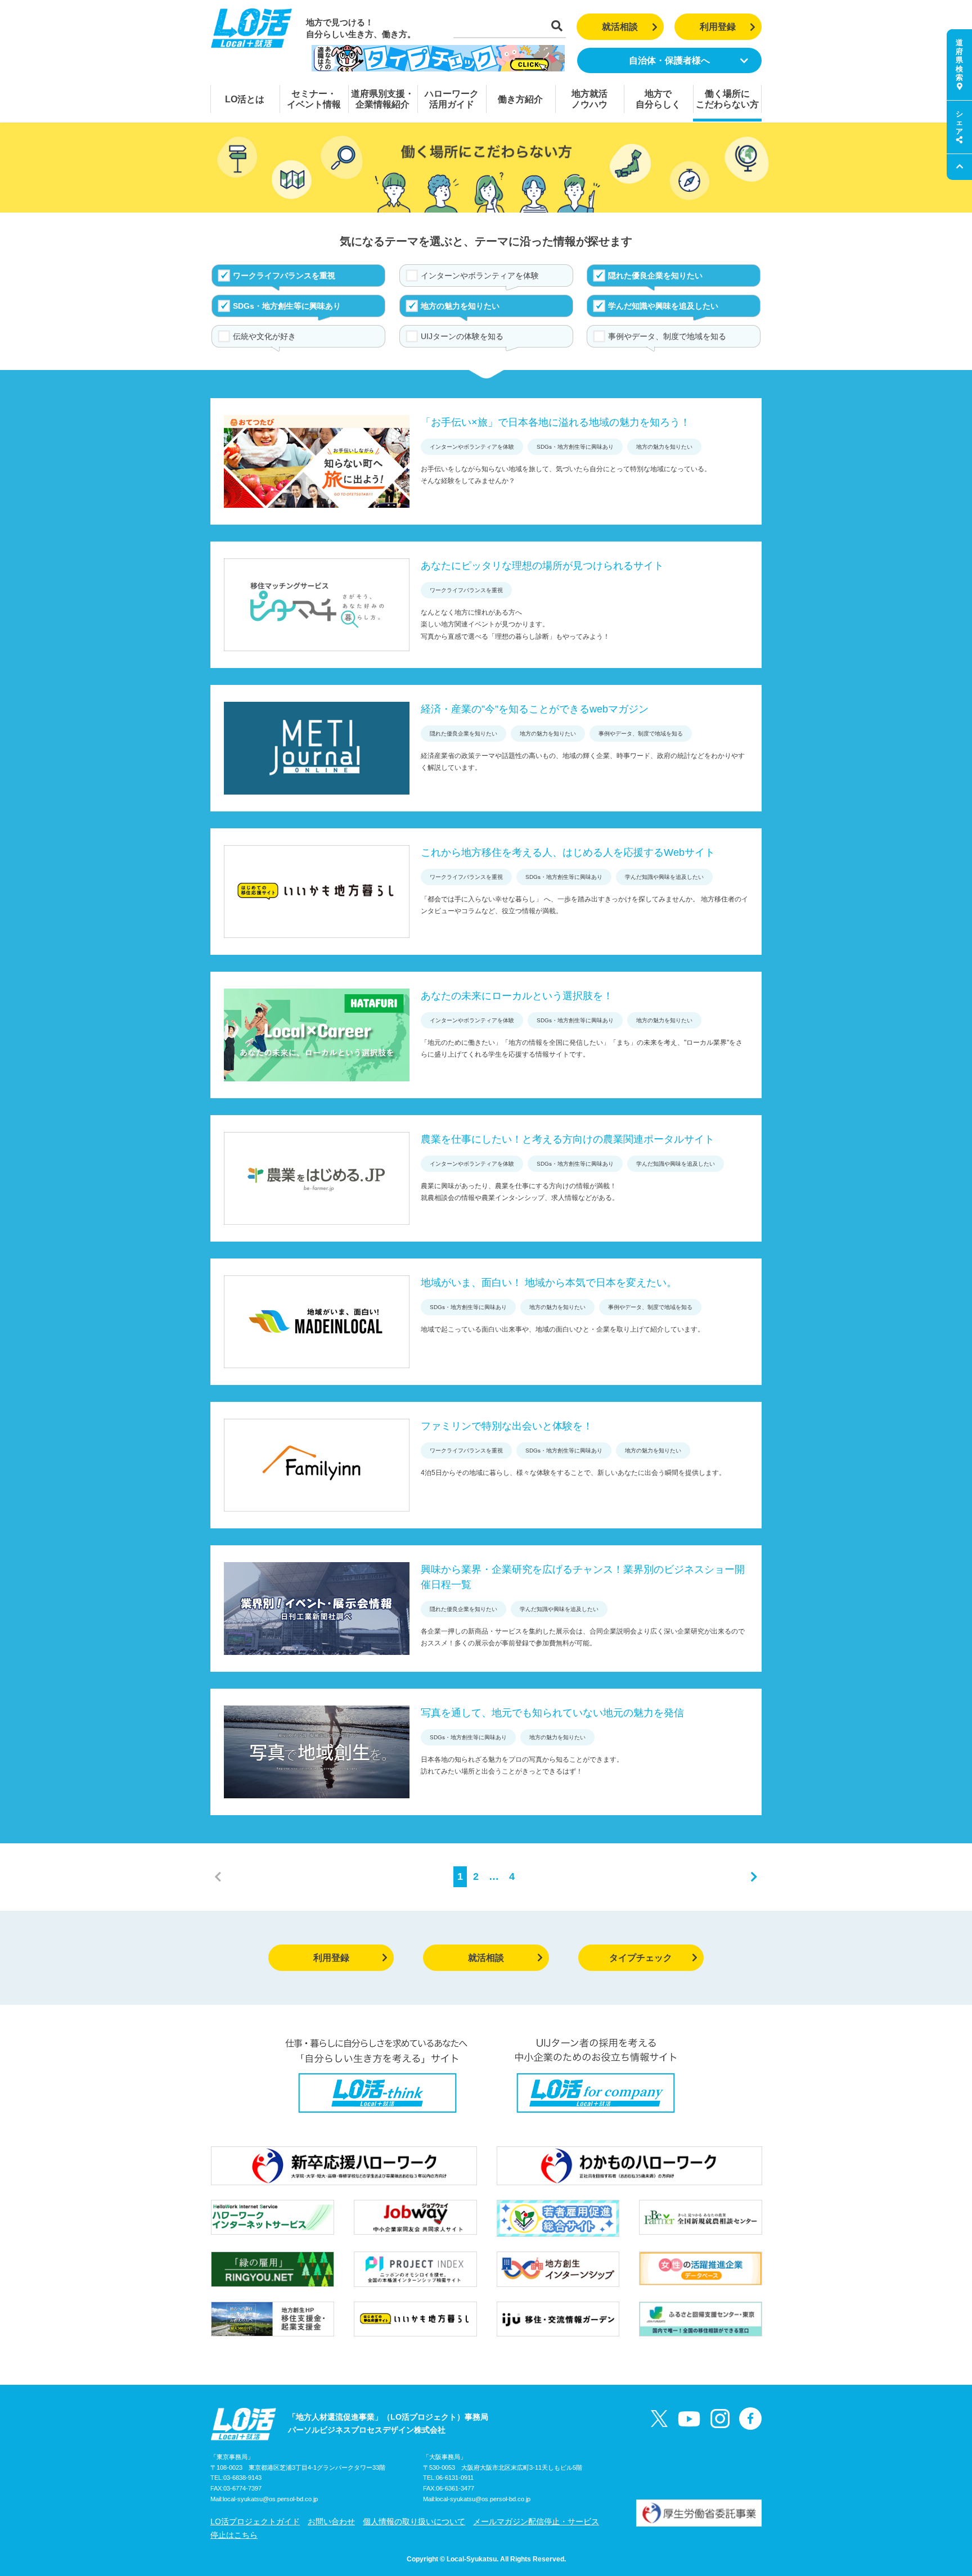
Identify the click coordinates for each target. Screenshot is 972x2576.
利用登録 (718, 27)
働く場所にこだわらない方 (727, 99)
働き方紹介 (520, 99)
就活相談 (620, 27)
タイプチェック (641, 1958)
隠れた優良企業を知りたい (655, 276)
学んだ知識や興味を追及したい (663, 306)
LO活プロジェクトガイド (255, 2521)
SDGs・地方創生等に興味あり (287, 306)
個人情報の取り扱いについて (414, 2521)
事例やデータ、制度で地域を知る (667, 336)
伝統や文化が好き (264, 336)
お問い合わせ (331, 2521)
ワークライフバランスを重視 (284, 276)
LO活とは (245, 99)
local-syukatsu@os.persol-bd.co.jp (270, 2499)
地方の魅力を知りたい (460, 306)
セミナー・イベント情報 (314, 99)
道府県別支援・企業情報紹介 (382, 99)
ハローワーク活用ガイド (452, 99)
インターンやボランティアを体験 (480, 276)
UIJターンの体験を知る (462, 336)
